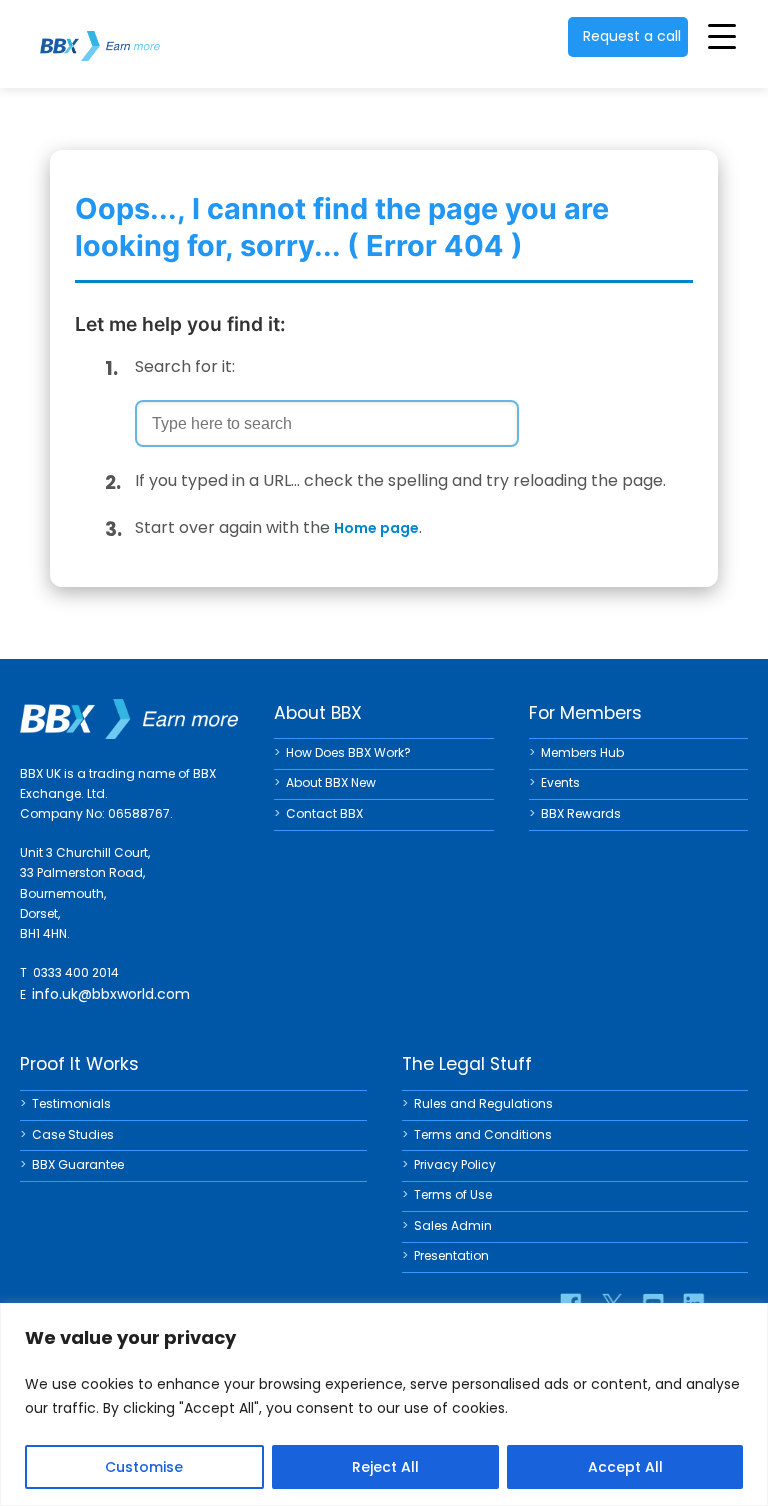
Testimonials (71, 1103)
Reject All (385, 1467)
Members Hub (582, 752)
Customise (144, 1467)
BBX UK (100, 33)
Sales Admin (453, 1225)
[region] (384, 1404)
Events (560, 782)
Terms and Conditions (483, 1134)
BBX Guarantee (78, 1164)
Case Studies (73, 1134)
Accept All (625, 1467)
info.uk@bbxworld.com (111, 994)
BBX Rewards (581, 813)
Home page (376, 528)
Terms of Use (453, 1194)
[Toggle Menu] (722, 36)
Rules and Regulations (483, 1103)
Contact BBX (324, 813)
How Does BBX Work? (348, 752)
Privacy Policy (455, 1164)
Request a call (632, 36)
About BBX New (331, 782)
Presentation (451, 1255)
